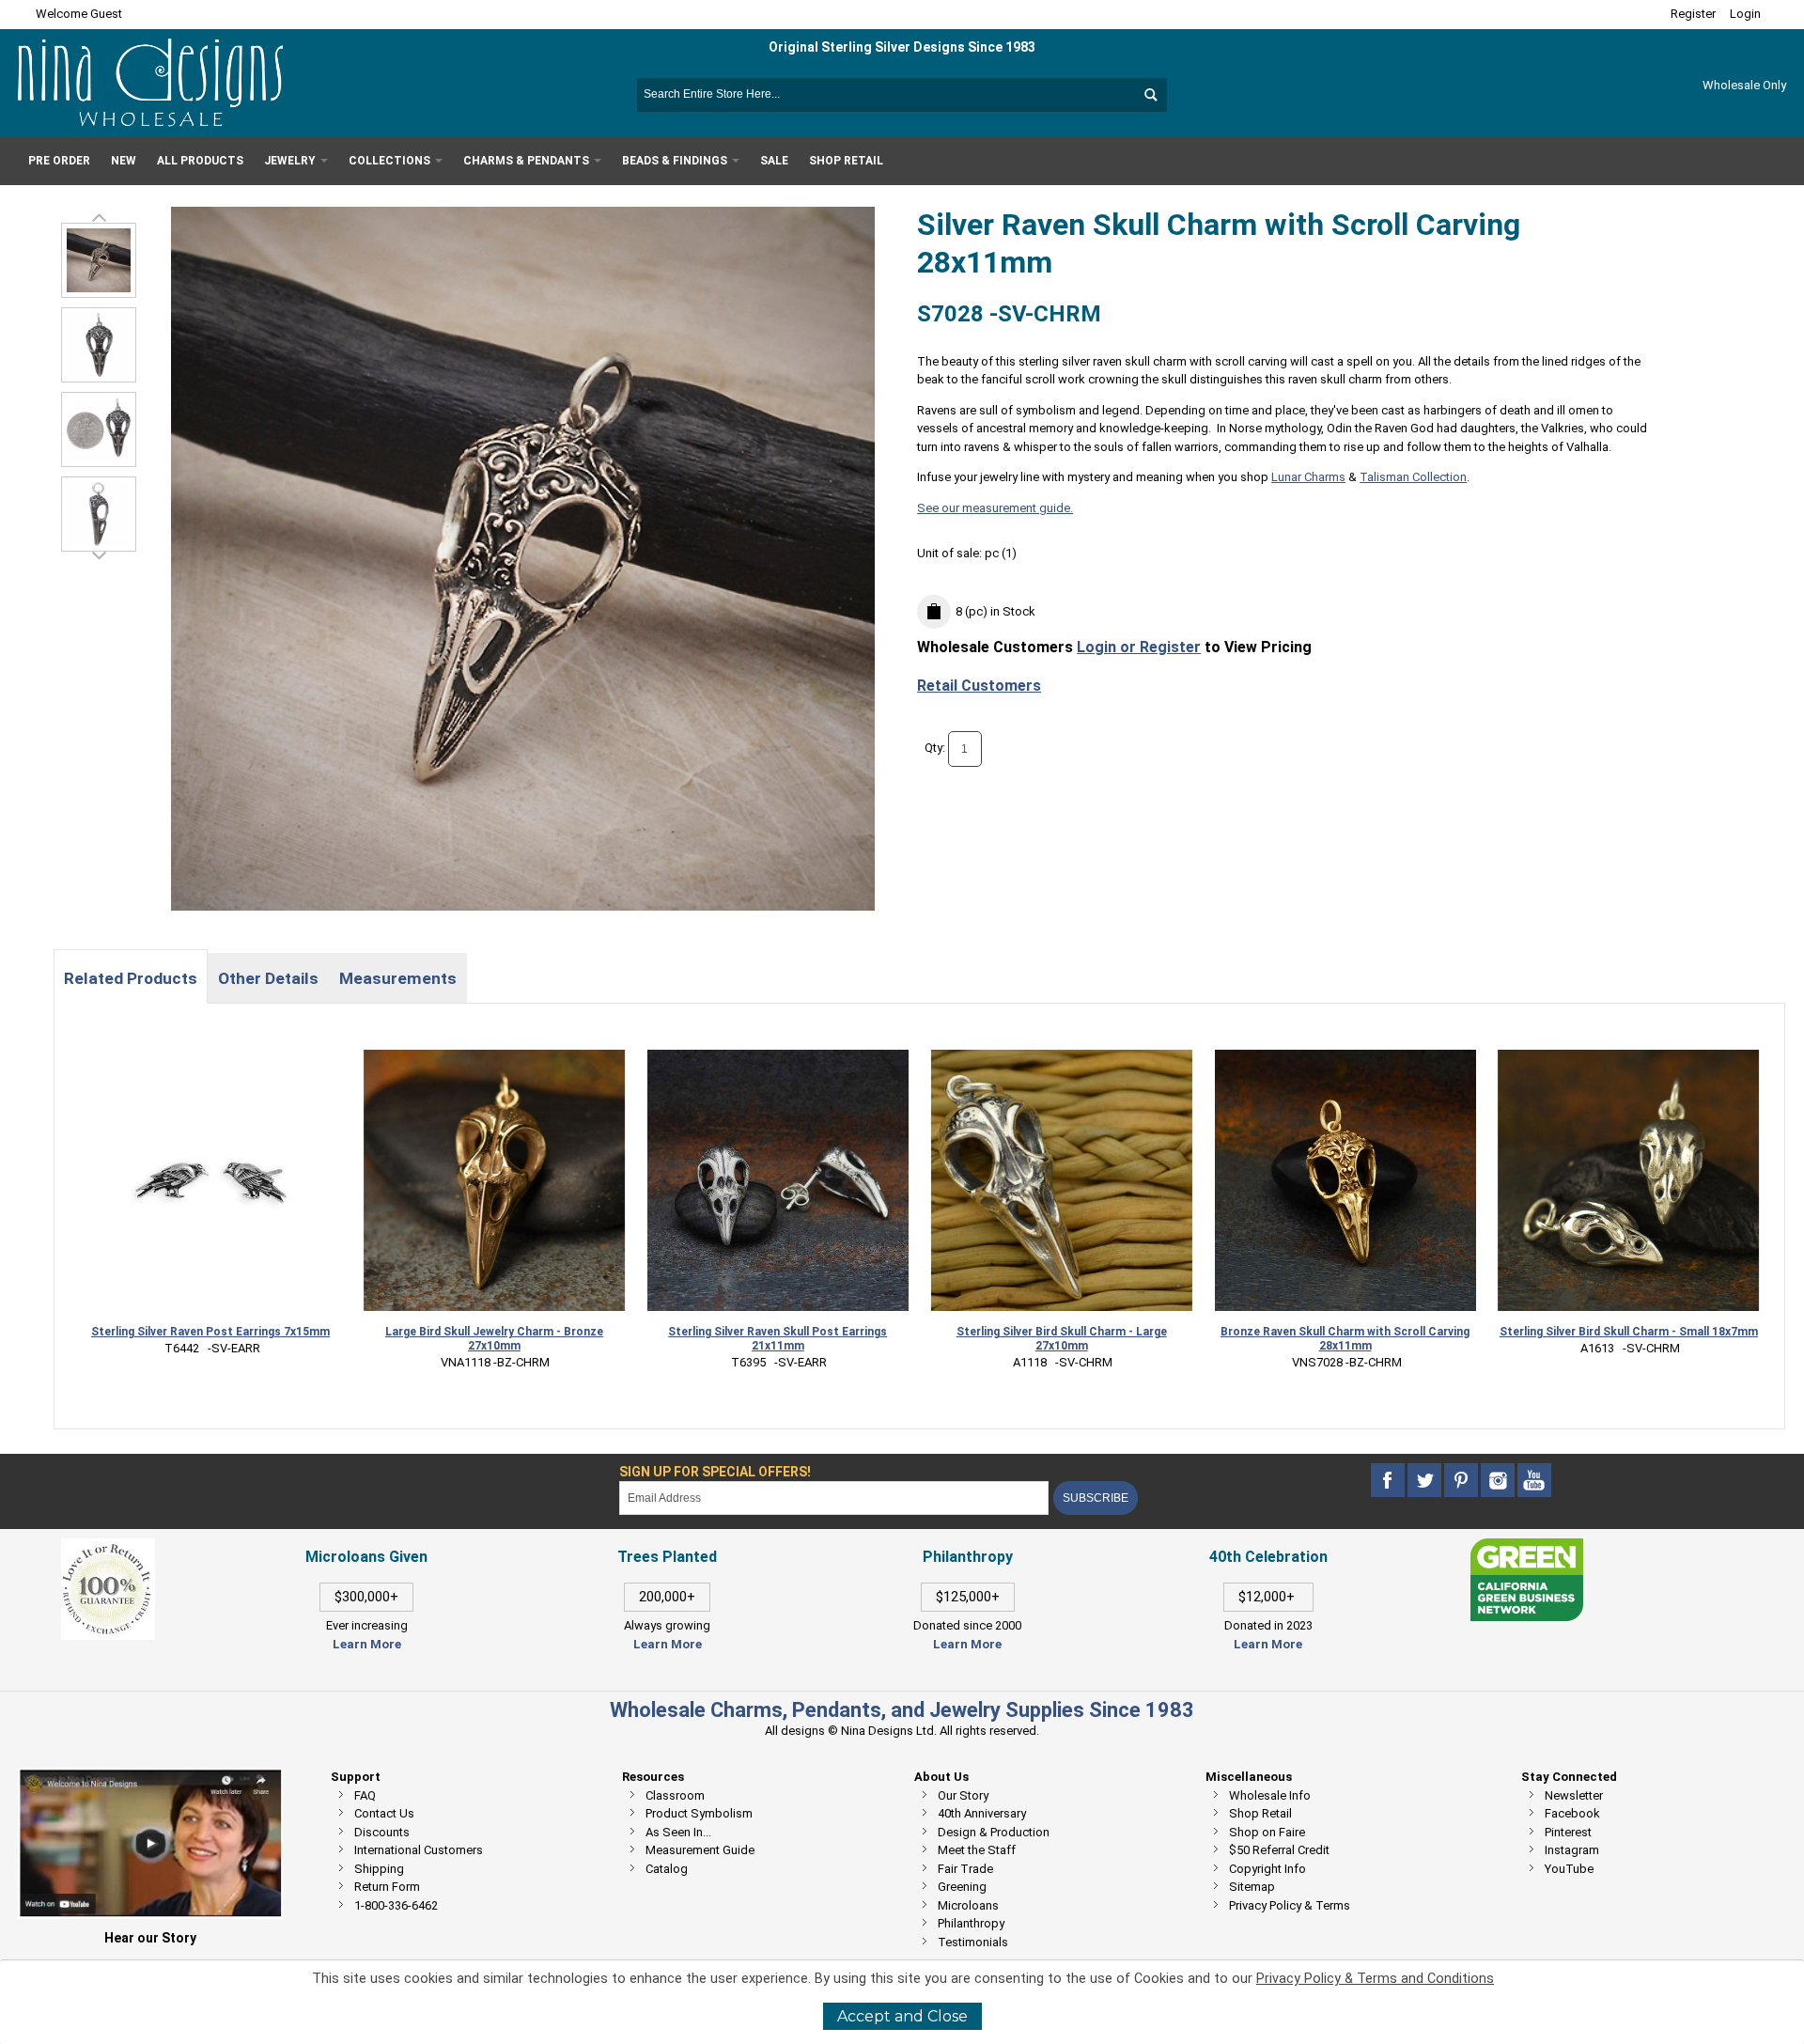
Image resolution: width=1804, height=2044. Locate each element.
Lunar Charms (1308, 477)
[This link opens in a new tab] (1527, 1547)
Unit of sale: (951, 553)
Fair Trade (965, 1869)
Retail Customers (979, 686)
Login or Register (1139, 647)
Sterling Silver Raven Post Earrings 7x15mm (210, 1332)
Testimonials (973, 1942)
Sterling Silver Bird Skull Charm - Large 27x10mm (1062, 1339)
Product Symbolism (699, 1813)
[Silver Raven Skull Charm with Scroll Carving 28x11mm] (99, 345)
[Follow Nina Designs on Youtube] (1534, 1481)
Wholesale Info (1270, 1795)
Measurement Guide (700, 1850)
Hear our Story (150, 1938)
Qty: (935, 748)
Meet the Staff (977, 1850)
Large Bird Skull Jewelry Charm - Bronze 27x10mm (494, 1339)
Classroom (675, 1795)
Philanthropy (971, 1923)
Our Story (963, 1795)
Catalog (667, 1869)
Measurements (398, 978)
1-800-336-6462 (396, 1905)
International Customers (419, 1850)
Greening (962, 1887)
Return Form (387, 1887)
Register (1693, 14)
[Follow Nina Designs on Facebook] (1389, 1481)
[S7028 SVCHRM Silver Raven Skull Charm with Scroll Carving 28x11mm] (99, 260)
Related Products (131, 978)
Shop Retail (1260, 1813)
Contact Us (384, 1813)
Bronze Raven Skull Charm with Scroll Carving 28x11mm (1345, 1339)
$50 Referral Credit (1279, 1850)
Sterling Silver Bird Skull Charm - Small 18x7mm (1629, 1332)
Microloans (968, 1905)
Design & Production (994, 1832)
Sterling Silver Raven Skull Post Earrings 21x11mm (778, 1339)
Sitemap (1252, 1887)
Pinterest (1568, 1832)
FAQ (365, 1795)
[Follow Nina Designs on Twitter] (1426, 1481)
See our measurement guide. (995, 508)
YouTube (1569, 1869)
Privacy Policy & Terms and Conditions (1375, 1979)
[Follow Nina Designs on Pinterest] (1462, 1481)
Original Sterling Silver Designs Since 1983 (902, 47)
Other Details (268, 978)
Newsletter (1574, 1795)
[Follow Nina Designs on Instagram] (1499, 1481)
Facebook (1572, 1813)
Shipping (379, 1869)
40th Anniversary (982, 1813)
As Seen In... (678, 1832)
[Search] (1150, 95)
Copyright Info (1267, 1869)
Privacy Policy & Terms (1290, 1905)
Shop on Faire (1267, 1832)
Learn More (367, 1644)
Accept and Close (902, 2016)
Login (1745, 14)
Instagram (1572, 1850)
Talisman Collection (1413, 477)
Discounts (382, 1832)
